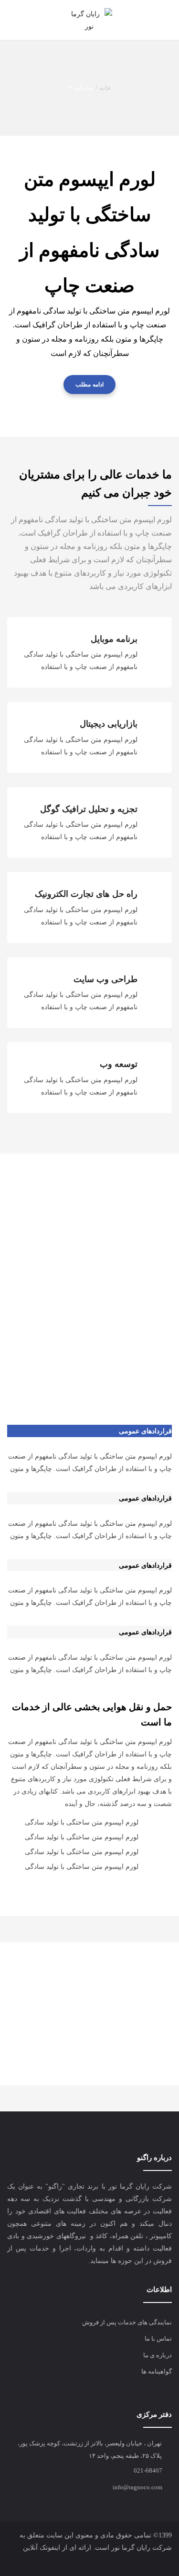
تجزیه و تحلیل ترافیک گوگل (89, 809)
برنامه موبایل (114, 639)
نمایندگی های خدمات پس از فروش (127, 2322)
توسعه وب (119, 1064)
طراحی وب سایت (105, 979)
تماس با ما (158, 2338)
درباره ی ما (158, 2355)
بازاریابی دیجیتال (109, 724)
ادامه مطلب (89, 385)
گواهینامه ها (157, 2371)
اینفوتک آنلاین (42, 2548)
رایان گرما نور (131, 2548)
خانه (105, 88)
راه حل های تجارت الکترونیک (86, 894)
